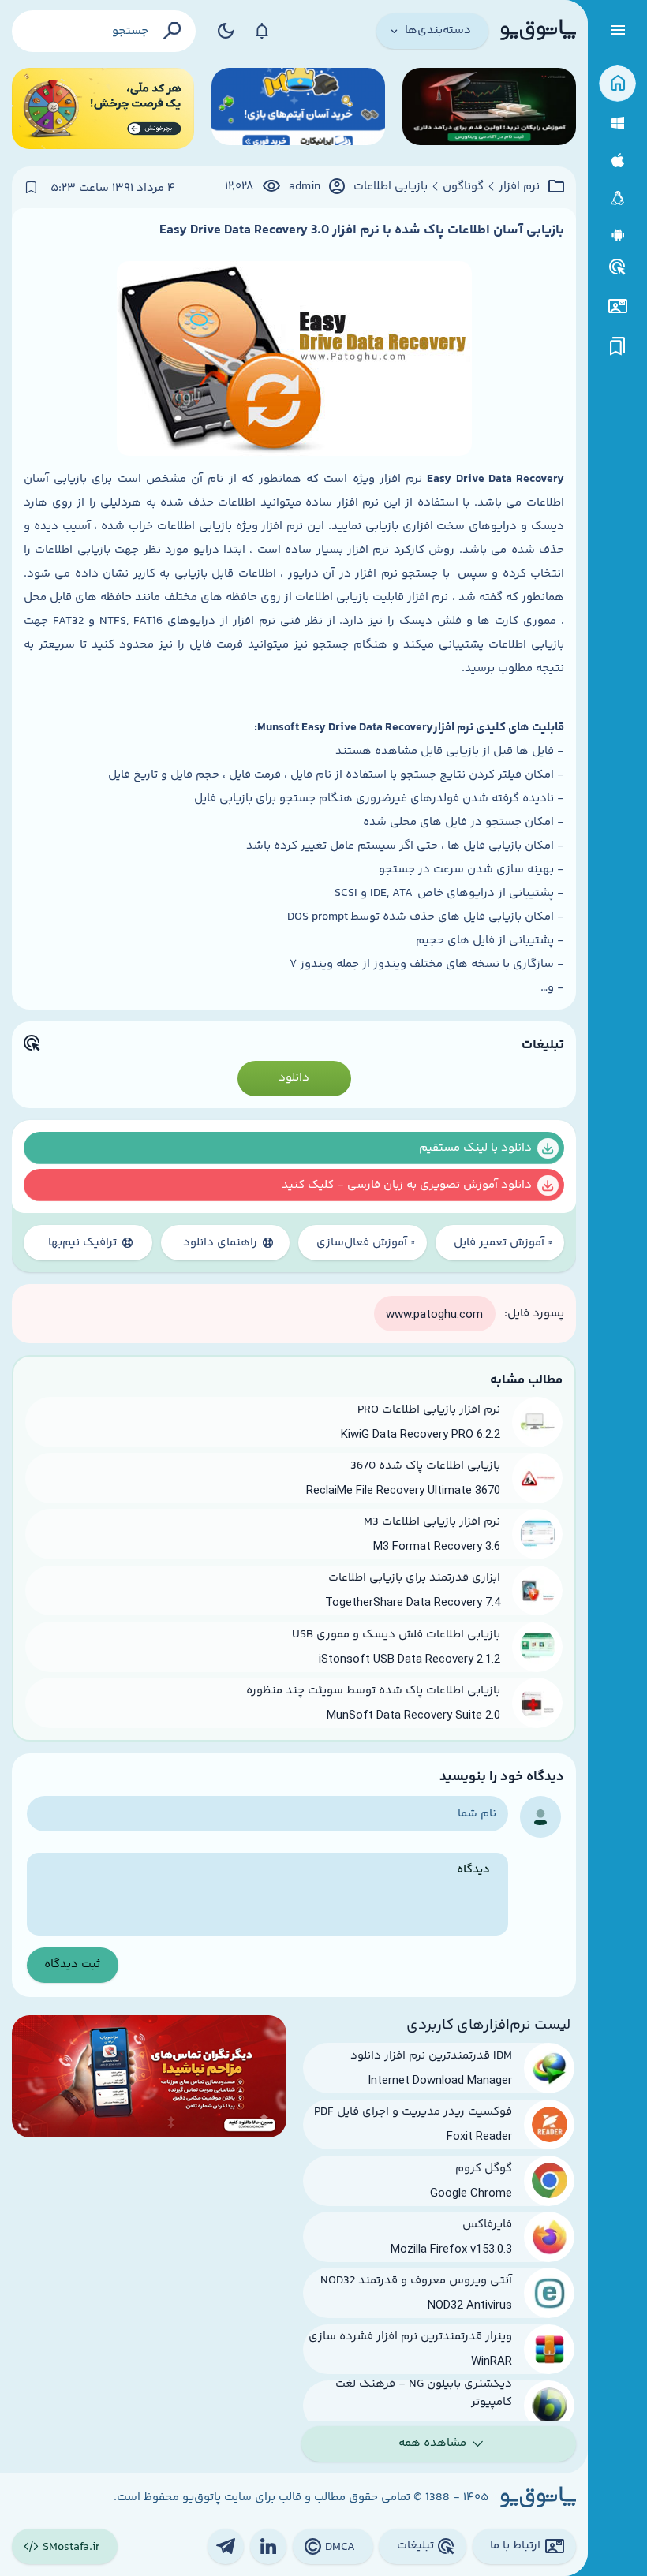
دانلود (294, 1078)
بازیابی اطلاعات (391, 187)
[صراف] (103, 108)
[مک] (617, 161)
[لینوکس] (617, 198)
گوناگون (463, 187)
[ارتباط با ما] (617, 306)
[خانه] (617, 84)
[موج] (489, 108)
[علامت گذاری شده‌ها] (618, 347)
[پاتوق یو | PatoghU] (538, 31)
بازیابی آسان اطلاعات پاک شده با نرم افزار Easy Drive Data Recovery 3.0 (362, 230)
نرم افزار (519, 187)
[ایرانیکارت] (298, 108)
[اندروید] (617, 235)
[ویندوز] (617, 123)
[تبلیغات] (618, 267)
